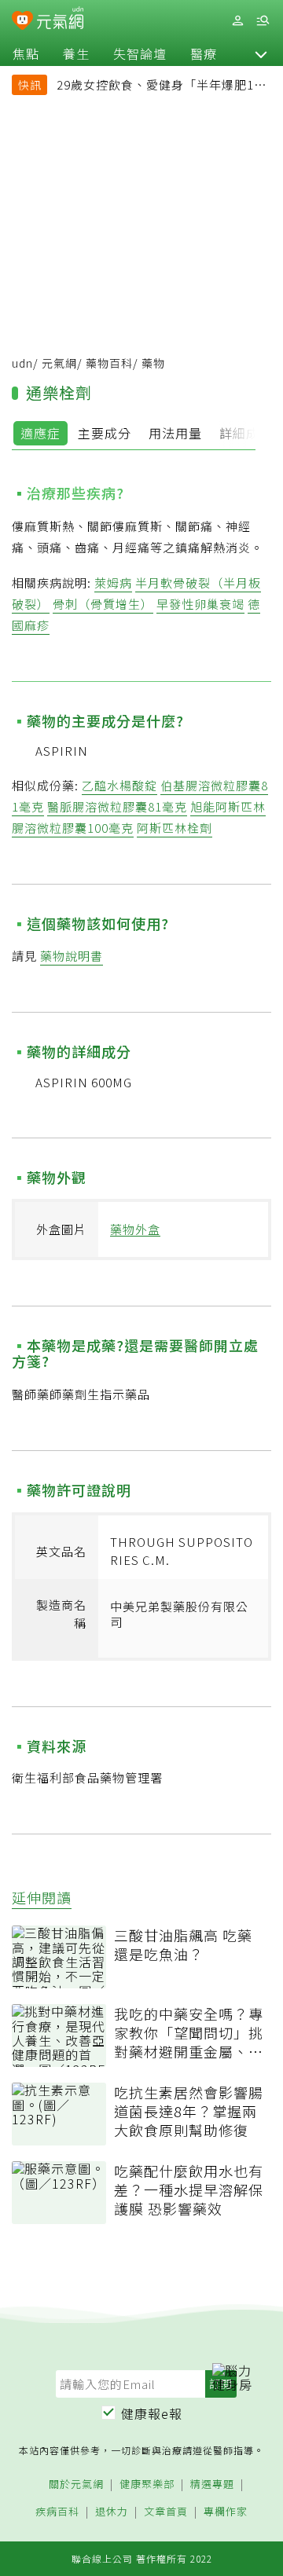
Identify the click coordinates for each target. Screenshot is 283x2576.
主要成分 (105, 433)
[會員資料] (237, 21)
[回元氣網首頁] (60, 20)
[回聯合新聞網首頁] (22, 22)
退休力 (112, 2512)
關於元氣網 (76, 2484)
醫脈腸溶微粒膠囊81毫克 (117, 806)
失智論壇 (140, 53)
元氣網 (59, 363)
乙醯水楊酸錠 (119, 785)
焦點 (26, 53)
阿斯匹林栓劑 (175, 828)
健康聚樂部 (147, 2484)
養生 (76, 53)
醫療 (204, 53)
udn (22, 363)
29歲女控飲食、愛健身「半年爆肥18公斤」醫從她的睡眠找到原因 (159, 86)
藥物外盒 (135, 1229)
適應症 (40, 433)
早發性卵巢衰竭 (200, 604)
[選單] (263, 21)
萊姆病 (113, 583)
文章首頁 (166, 2512)
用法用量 (175, 433)
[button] (261, 53)
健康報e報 (152, 2413)
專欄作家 (226, 2512)
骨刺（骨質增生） (103, 604)
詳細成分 (246, 433)
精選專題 (212, 2484)
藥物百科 (109, 363)
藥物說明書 (72, 956)
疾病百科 (57, 2512)
